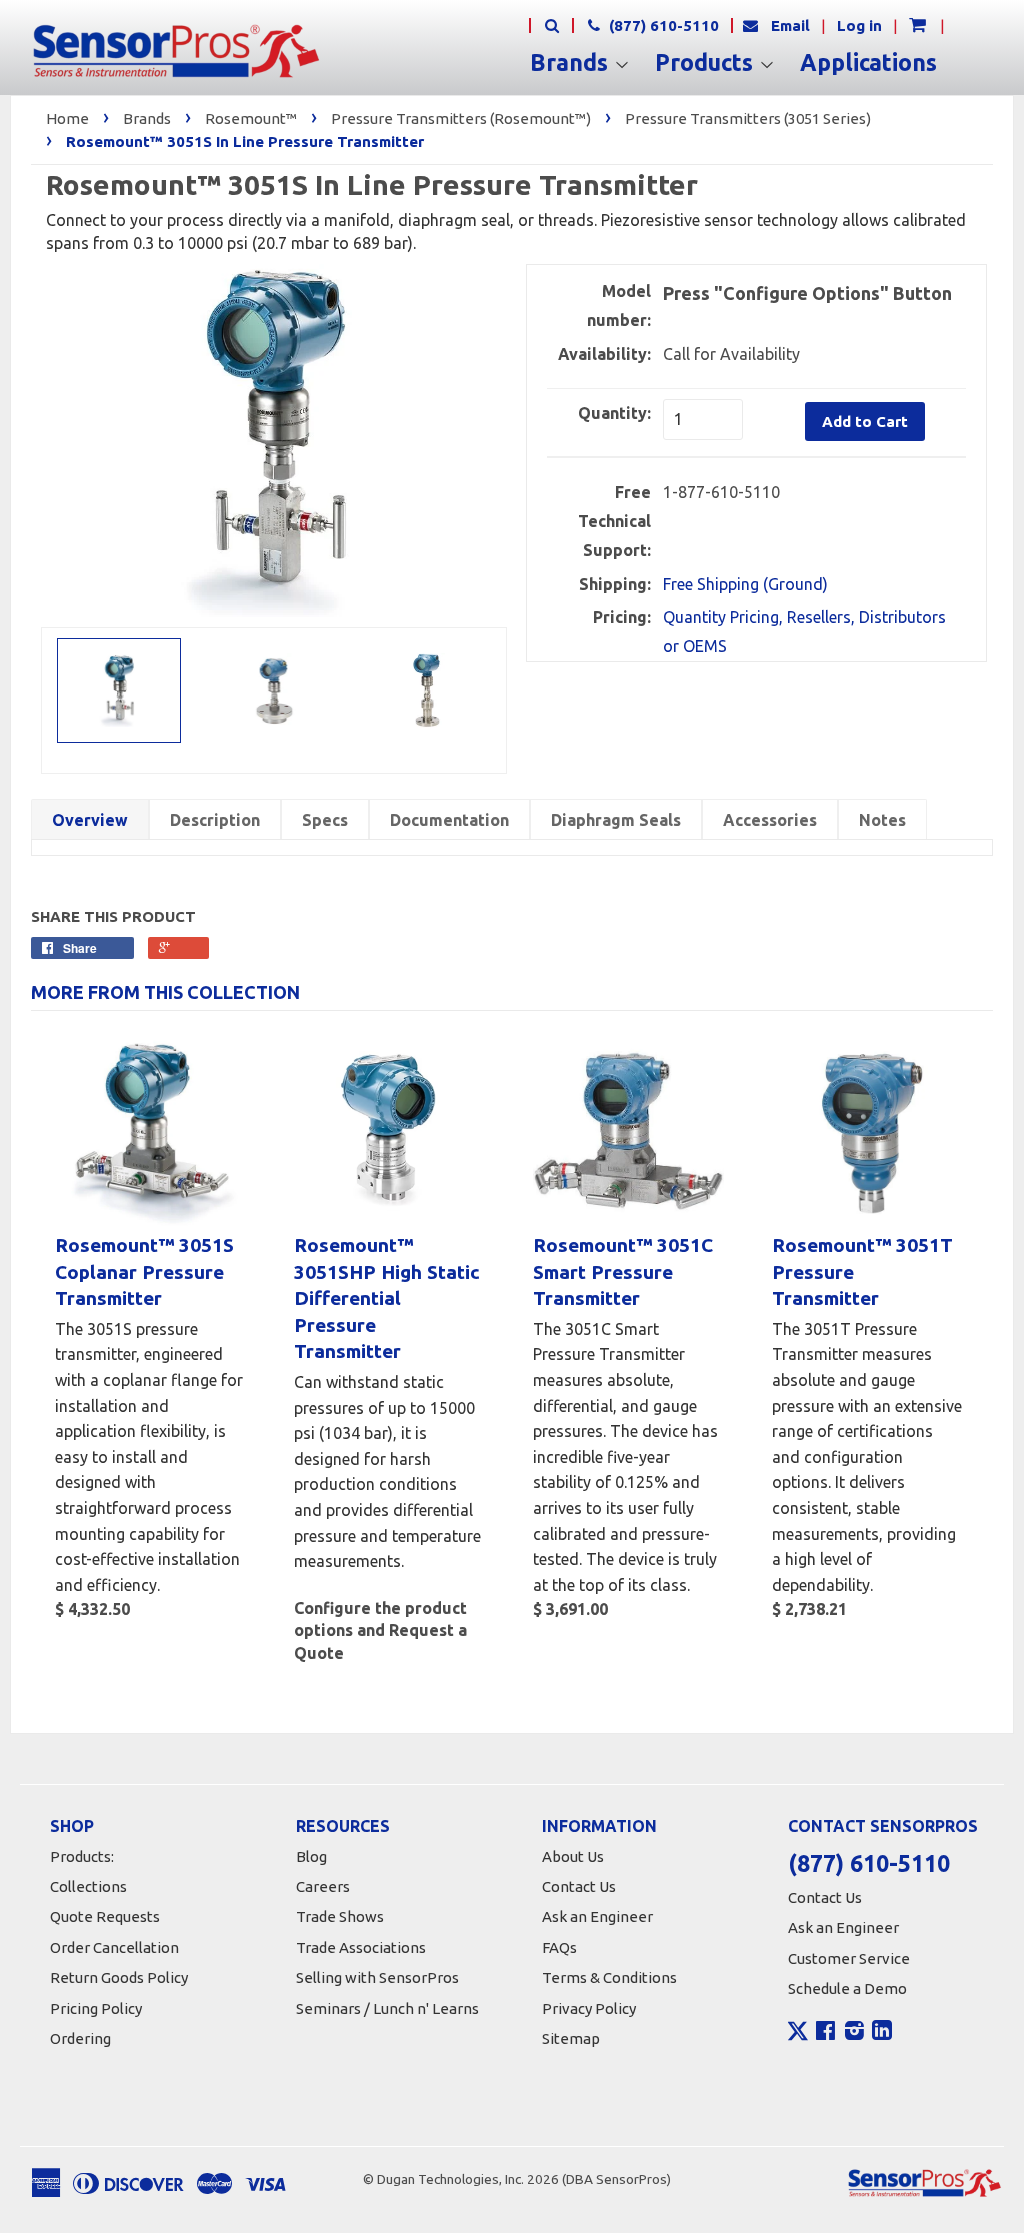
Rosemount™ (251, 118)
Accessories (770, 820)
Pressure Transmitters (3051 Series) (748, 118)
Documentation (449, 820)
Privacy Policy (589, 2008)
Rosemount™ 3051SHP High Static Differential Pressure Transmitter (387, 1298)
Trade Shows (340, 1916)
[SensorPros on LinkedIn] (882, 2033)
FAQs (559, 1947)
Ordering (80, 2038)
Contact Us (579, 1886)
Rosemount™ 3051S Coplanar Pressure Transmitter (144, 1271)
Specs (325, 820)
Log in (859, 25)
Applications (868, 63)
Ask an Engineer (597, 1916)
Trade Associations (361, 1947)
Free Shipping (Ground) (745, 584)
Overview (90, 820)
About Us (573, 1856)
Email (790, 25)
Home (67, 118)
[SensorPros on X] (798, 2036)
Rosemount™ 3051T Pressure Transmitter (862, 1271)
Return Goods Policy (119, 1977)
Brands (572, 63)
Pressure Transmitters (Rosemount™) (461, 118)
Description (215, 820)
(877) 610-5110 (662, 25)
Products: (82, 1856)
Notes (882, 820)
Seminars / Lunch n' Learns (387, 2008)
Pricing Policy (96, 2008)
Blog (311, 1856)
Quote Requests (105, 1916)
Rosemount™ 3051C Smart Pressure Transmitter (623, 1271)
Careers (323, 1886)
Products (707, 63)
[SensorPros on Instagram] (854, 2033)
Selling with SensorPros (377, 1977)
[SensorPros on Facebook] (825, 2033)
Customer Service (849, 1958)
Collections (88, 1886)
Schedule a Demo (847, 1988)
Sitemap (571, 2038)
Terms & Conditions (609, 1977)
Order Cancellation (114, 1947)
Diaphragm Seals (616, 820)
